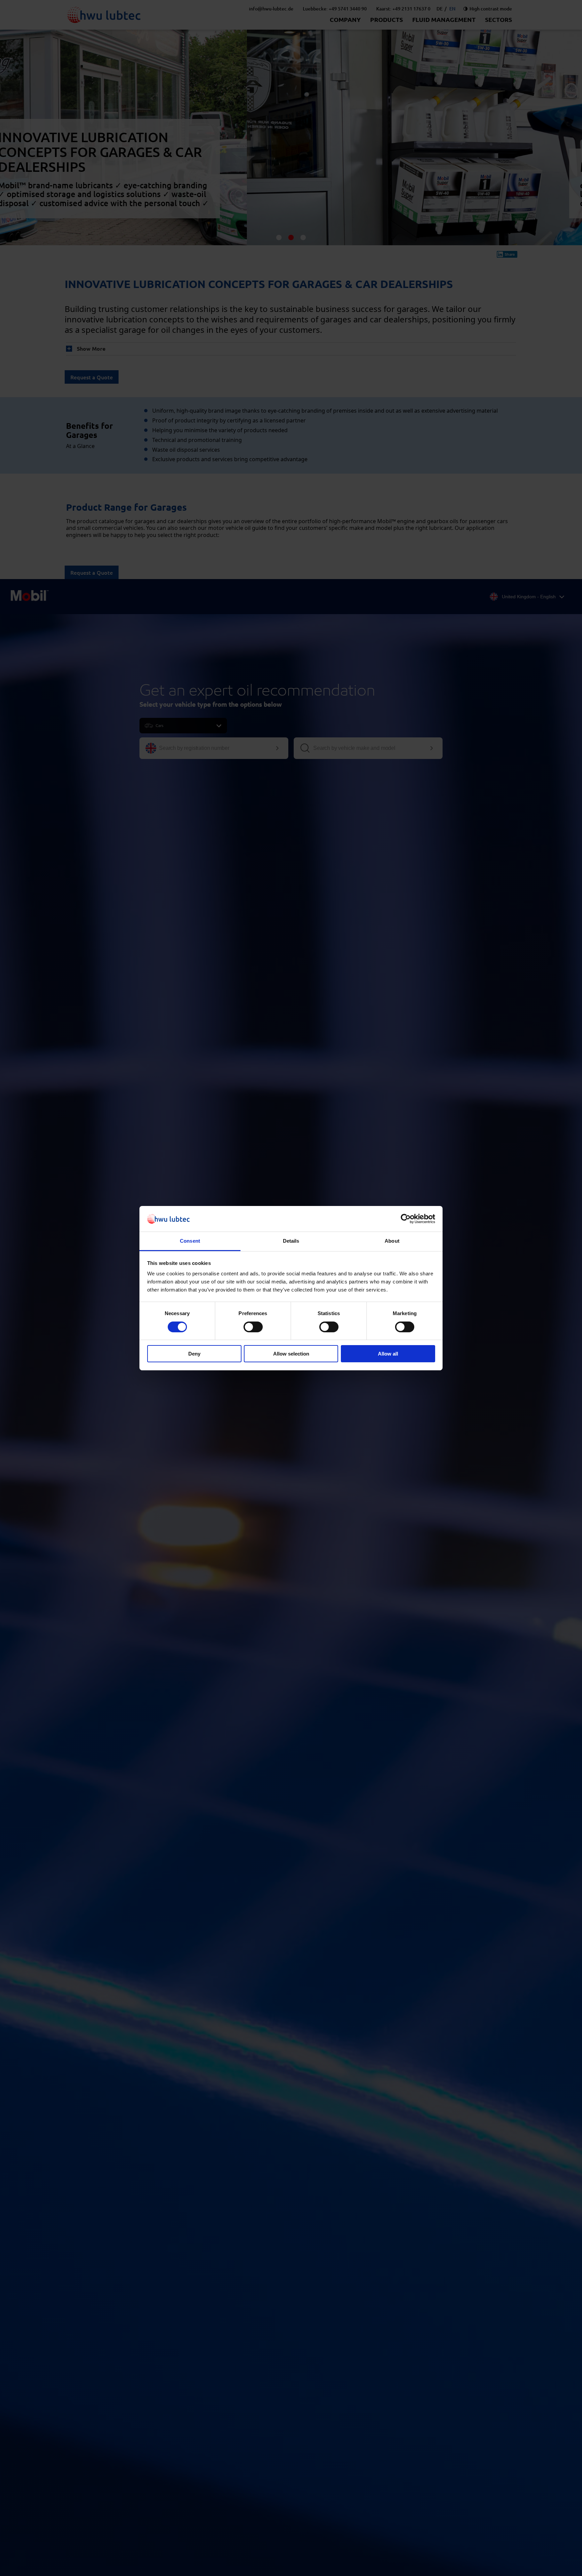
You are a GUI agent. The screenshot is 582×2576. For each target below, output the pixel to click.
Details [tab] (291, 1241)
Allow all (388, 1354)
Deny (194, 1354)
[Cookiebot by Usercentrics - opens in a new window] (406, 1219)
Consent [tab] (190, 1241)
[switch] (253, 1327)
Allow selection (291, 1354)
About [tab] (392, 1241)
